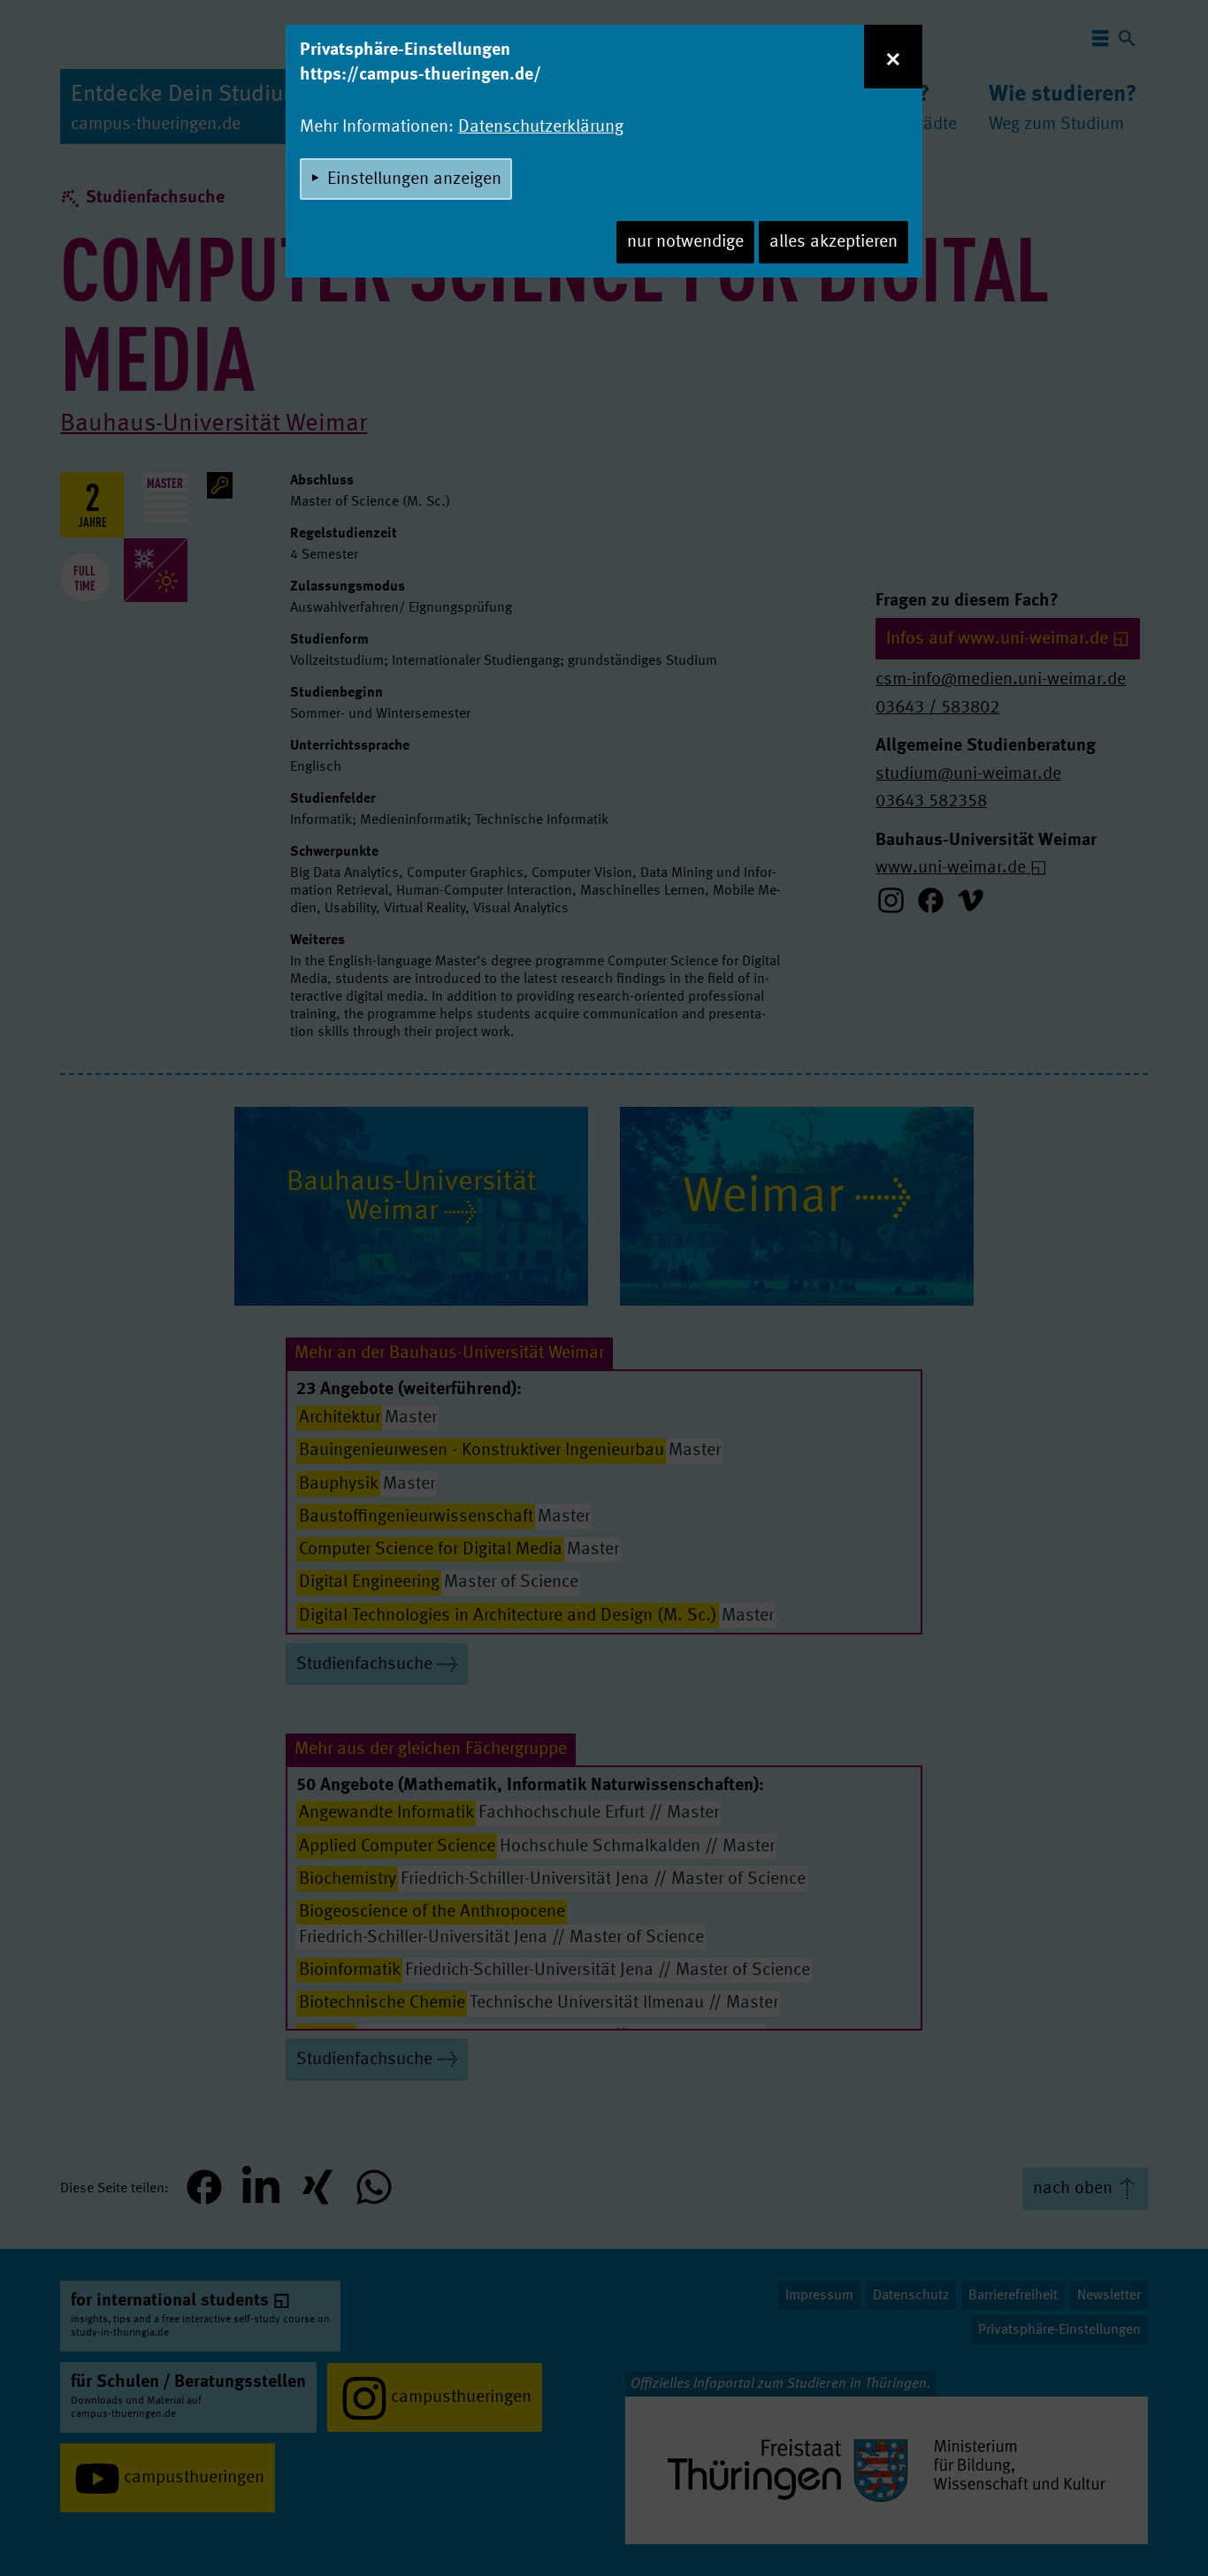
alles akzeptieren (833, 242)
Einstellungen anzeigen (414, 179)
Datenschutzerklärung (541, 127)
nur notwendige (685, 242)
